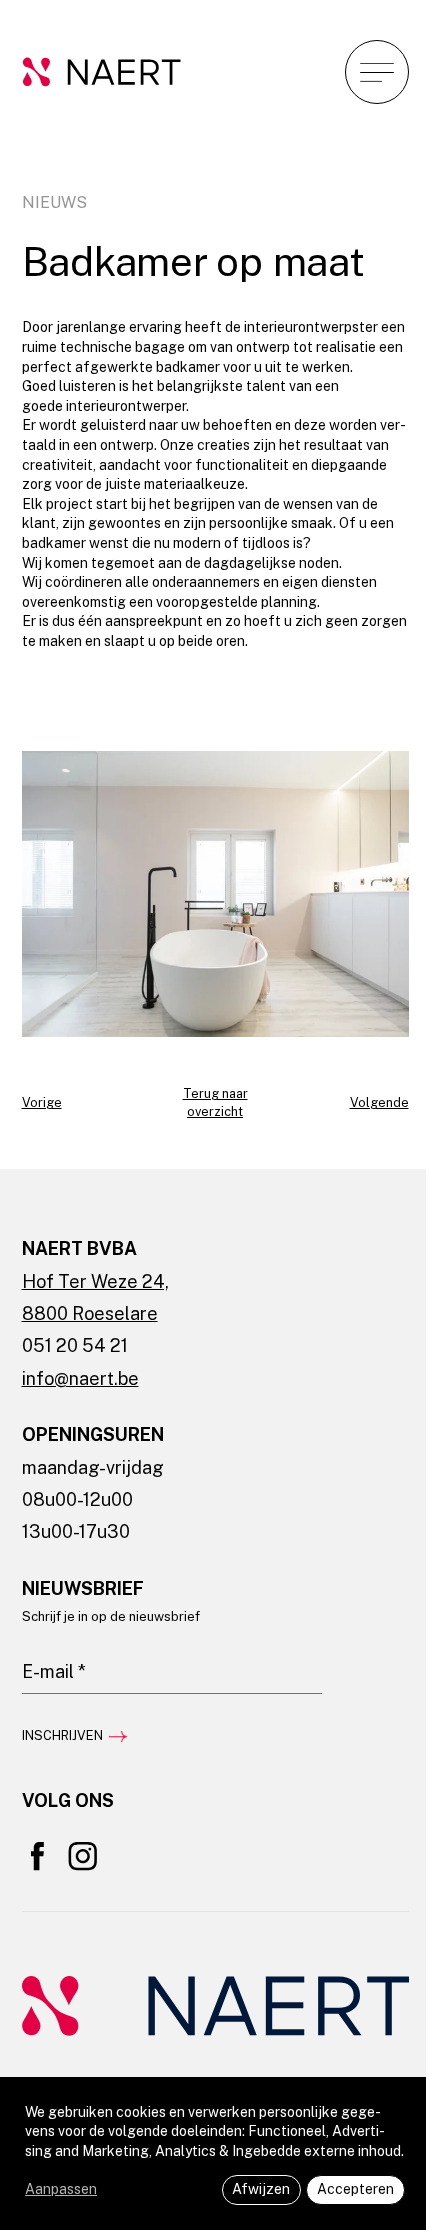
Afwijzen (261, 2189)
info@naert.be (80, 1378)
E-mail (40, 1639)
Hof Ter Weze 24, (95, 1281)
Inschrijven (62, 1735)
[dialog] (215, 2153)
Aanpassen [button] (61, 2189)
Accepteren (355, 2189)
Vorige (42, 1102)
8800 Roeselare (90, 1313)
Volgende (379, 1102)
